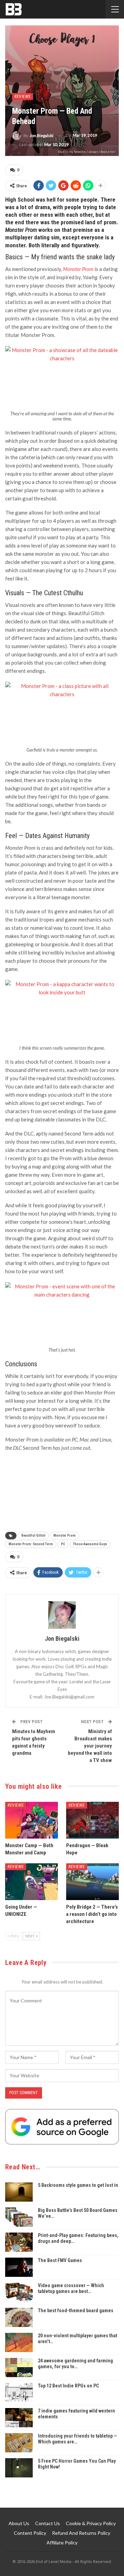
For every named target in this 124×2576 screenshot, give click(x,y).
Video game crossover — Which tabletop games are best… (71, 2288)
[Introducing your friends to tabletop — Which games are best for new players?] (19, 2443)
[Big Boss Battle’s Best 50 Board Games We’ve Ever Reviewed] (19, 2217)
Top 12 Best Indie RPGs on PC (68, 2386)
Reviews (23, 97)
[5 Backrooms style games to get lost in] (19, 2192)
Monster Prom (65, 1535)
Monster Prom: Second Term (31, 1544)
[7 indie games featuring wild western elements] (19, 2418)
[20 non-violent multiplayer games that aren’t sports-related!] (19, 2342)
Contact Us (48, 2523)
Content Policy (30, 2533)
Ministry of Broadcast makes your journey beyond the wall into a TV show (90, 1746)
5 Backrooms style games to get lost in (78, 2185)
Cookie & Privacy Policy (91, 2523)
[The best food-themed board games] (19, 2317)
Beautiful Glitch (33, 1535)
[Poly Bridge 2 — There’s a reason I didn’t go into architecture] (92, 1882)
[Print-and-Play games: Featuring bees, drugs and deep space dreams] (19, 2242)
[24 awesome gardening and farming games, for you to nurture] (19, 2368)
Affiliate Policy (62, 2543)
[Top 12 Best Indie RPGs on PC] (19, 2393)
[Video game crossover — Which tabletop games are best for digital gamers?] (19, 2292)
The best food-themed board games (76, 2311)
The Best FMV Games (60, 2260)
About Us (19, 2523)
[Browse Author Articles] (62, 1615)
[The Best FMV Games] (19, 2267)
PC (63, 1544)
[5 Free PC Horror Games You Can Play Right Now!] (19, 2468)
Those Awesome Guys (90, 1544)
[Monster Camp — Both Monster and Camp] (32, 1820)
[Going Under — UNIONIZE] (32, 1882)
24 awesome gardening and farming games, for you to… (75, 2364)
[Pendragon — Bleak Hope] (92, 1820)
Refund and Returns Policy (81, 2533)
